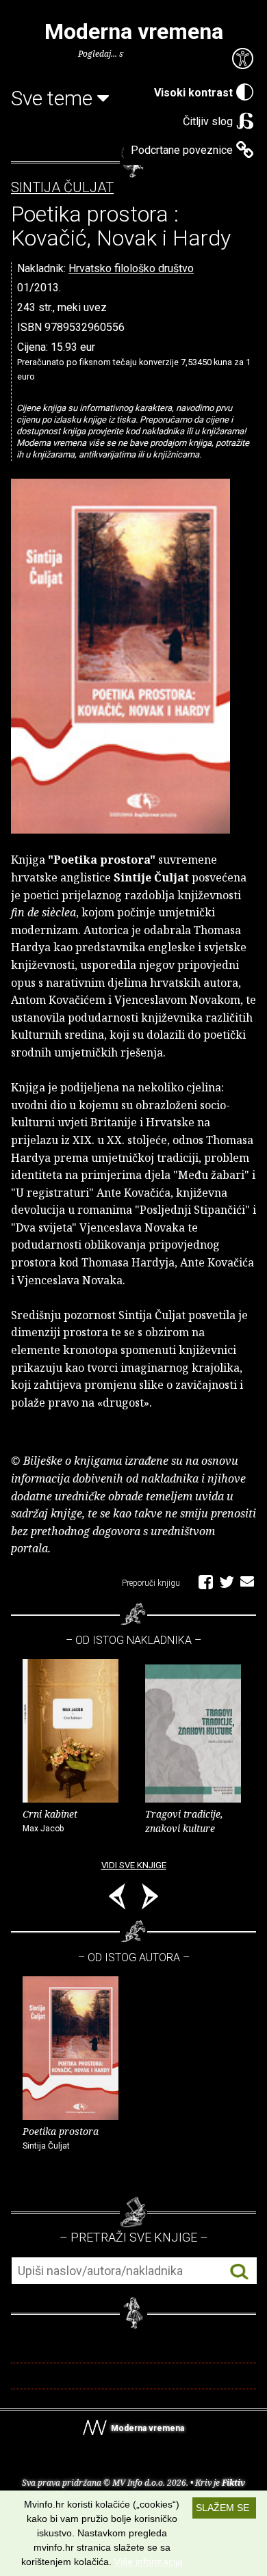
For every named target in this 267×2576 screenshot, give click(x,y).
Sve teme (54, 98)
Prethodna (117, 1899)
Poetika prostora (61, 2138)
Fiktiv (233, 2483)
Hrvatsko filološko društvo (131, 268)
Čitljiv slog (208, 121)
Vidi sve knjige (134, 1865)
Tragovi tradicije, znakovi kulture (184, 1821)
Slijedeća (150, 1899)
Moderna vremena (134, 31)
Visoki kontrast (193, 93)
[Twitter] (227, 1581)
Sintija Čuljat (62, 188)
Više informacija (149, 2562)
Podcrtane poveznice (182, 150)
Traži (239, 2271)
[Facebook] (206, 1581)
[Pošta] (247, 1581)
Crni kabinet (50, 1820)
